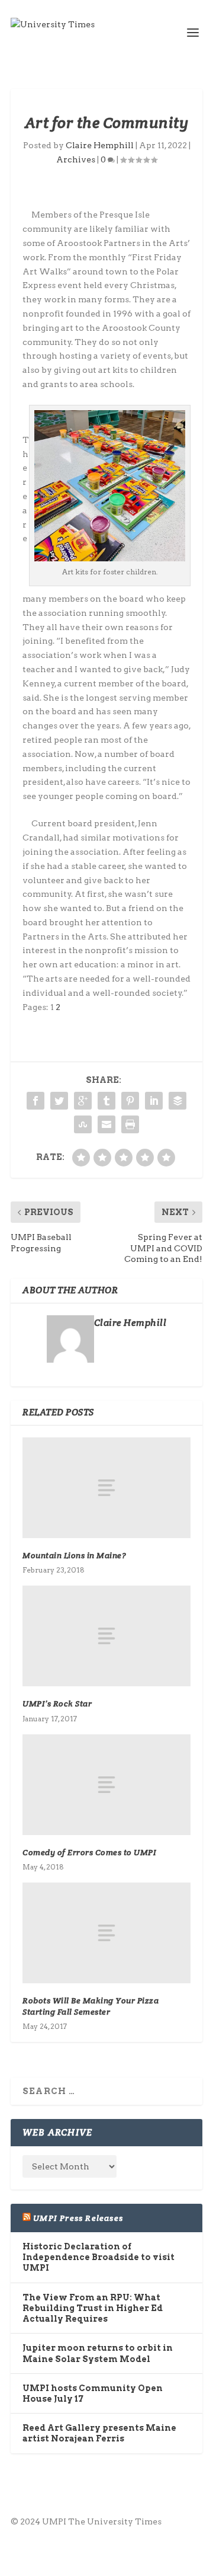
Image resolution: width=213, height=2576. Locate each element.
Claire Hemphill (100, 145)
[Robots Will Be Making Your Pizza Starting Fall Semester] (106, 1933)
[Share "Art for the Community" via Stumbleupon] (83, 1124)
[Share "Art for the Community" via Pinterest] (130, 1101)
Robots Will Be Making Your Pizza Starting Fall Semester (91, 2006)
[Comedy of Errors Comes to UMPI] (106, 1785)
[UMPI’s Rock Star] (106, 1636)
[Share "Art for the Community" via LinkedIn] (154, 1101)
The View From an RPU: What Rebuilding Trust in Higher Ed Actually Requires (93, 2308)
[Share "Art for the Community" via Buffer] (177, 1101)
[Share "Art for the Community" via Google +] (83, 1101)
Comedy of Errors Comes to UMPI (89, 1852)
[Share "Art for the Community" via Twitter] (59, 1101)
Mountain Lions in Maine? (74, 1555)
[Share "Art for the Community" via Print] (130, 1124)
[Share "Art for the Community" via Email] (106, 1124)
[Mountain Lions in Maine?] (106, 1488)
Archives (76, 159)
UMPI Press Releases (78, 2218)
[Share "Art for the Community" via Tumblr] (106, 1101)
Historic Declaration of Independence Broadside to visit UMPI (99, 2257)
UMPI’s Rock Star (57, 1704)
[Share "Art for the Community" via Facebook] (35, 1101)
